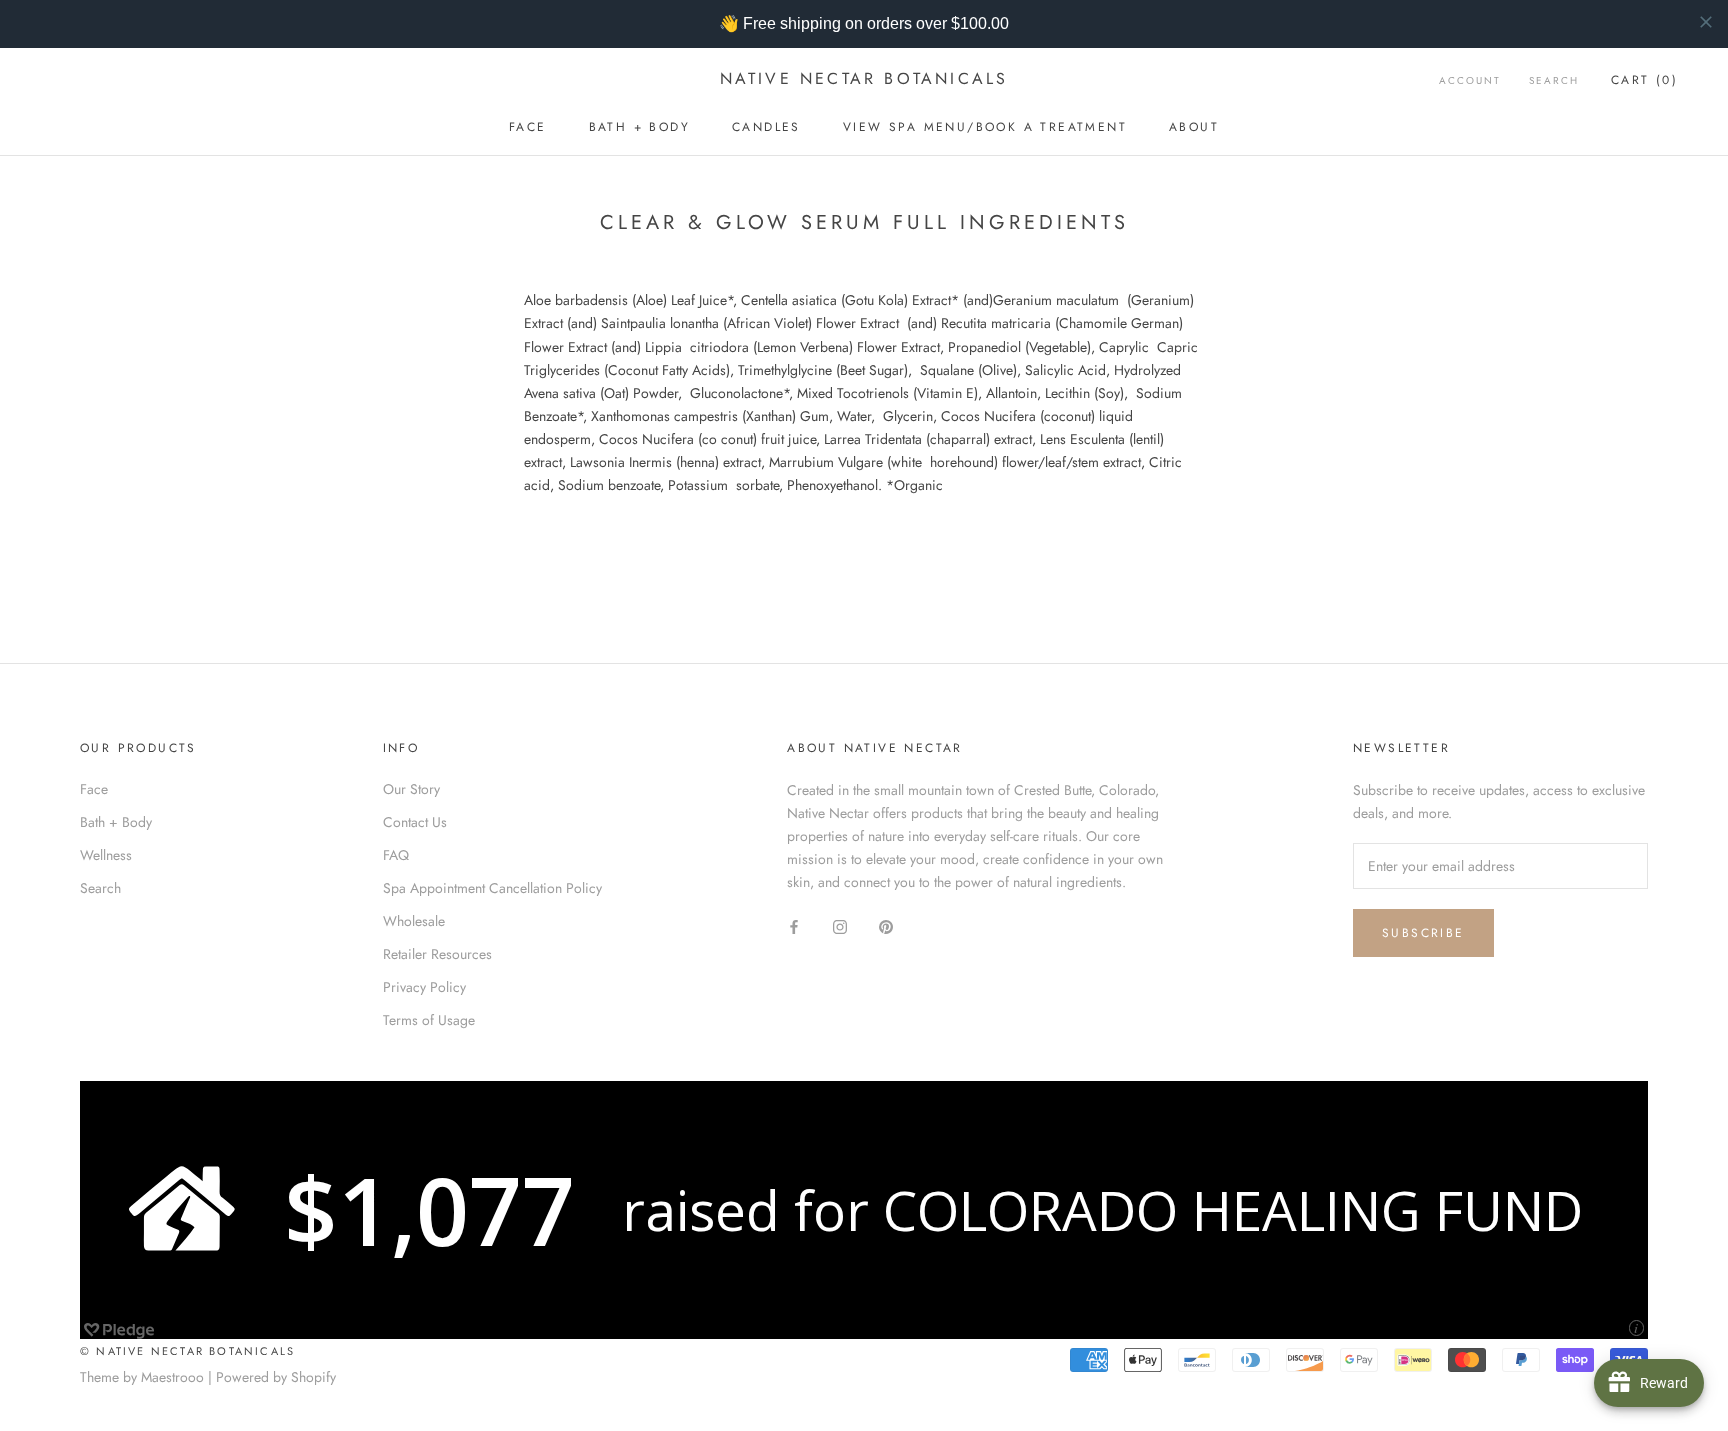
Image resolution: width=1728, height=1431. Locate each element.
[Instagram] (840, 925)
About (1194, 127)
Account (1470, 80)
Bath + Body (639, 127)
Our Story (411, 789)
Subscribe (1423, 933)
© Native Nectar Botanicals (187, 1351)
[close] (1706, 22)
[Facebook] (794, 925)
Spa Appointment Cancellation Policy (492, 888)
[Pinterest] (886, 925)
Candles (766, 127)
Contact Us (415, 822)
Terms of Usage (429, 1020)
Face (528, 127)
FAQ (396, 855)
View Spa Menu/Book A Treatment (985, 127)
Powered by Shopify (276, 1377)
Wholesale (414, 921)
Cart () (1644, 80)
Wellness (106, 855)
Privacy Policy (424, 987)
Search (1554, 80)
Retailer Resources (437, 954)
